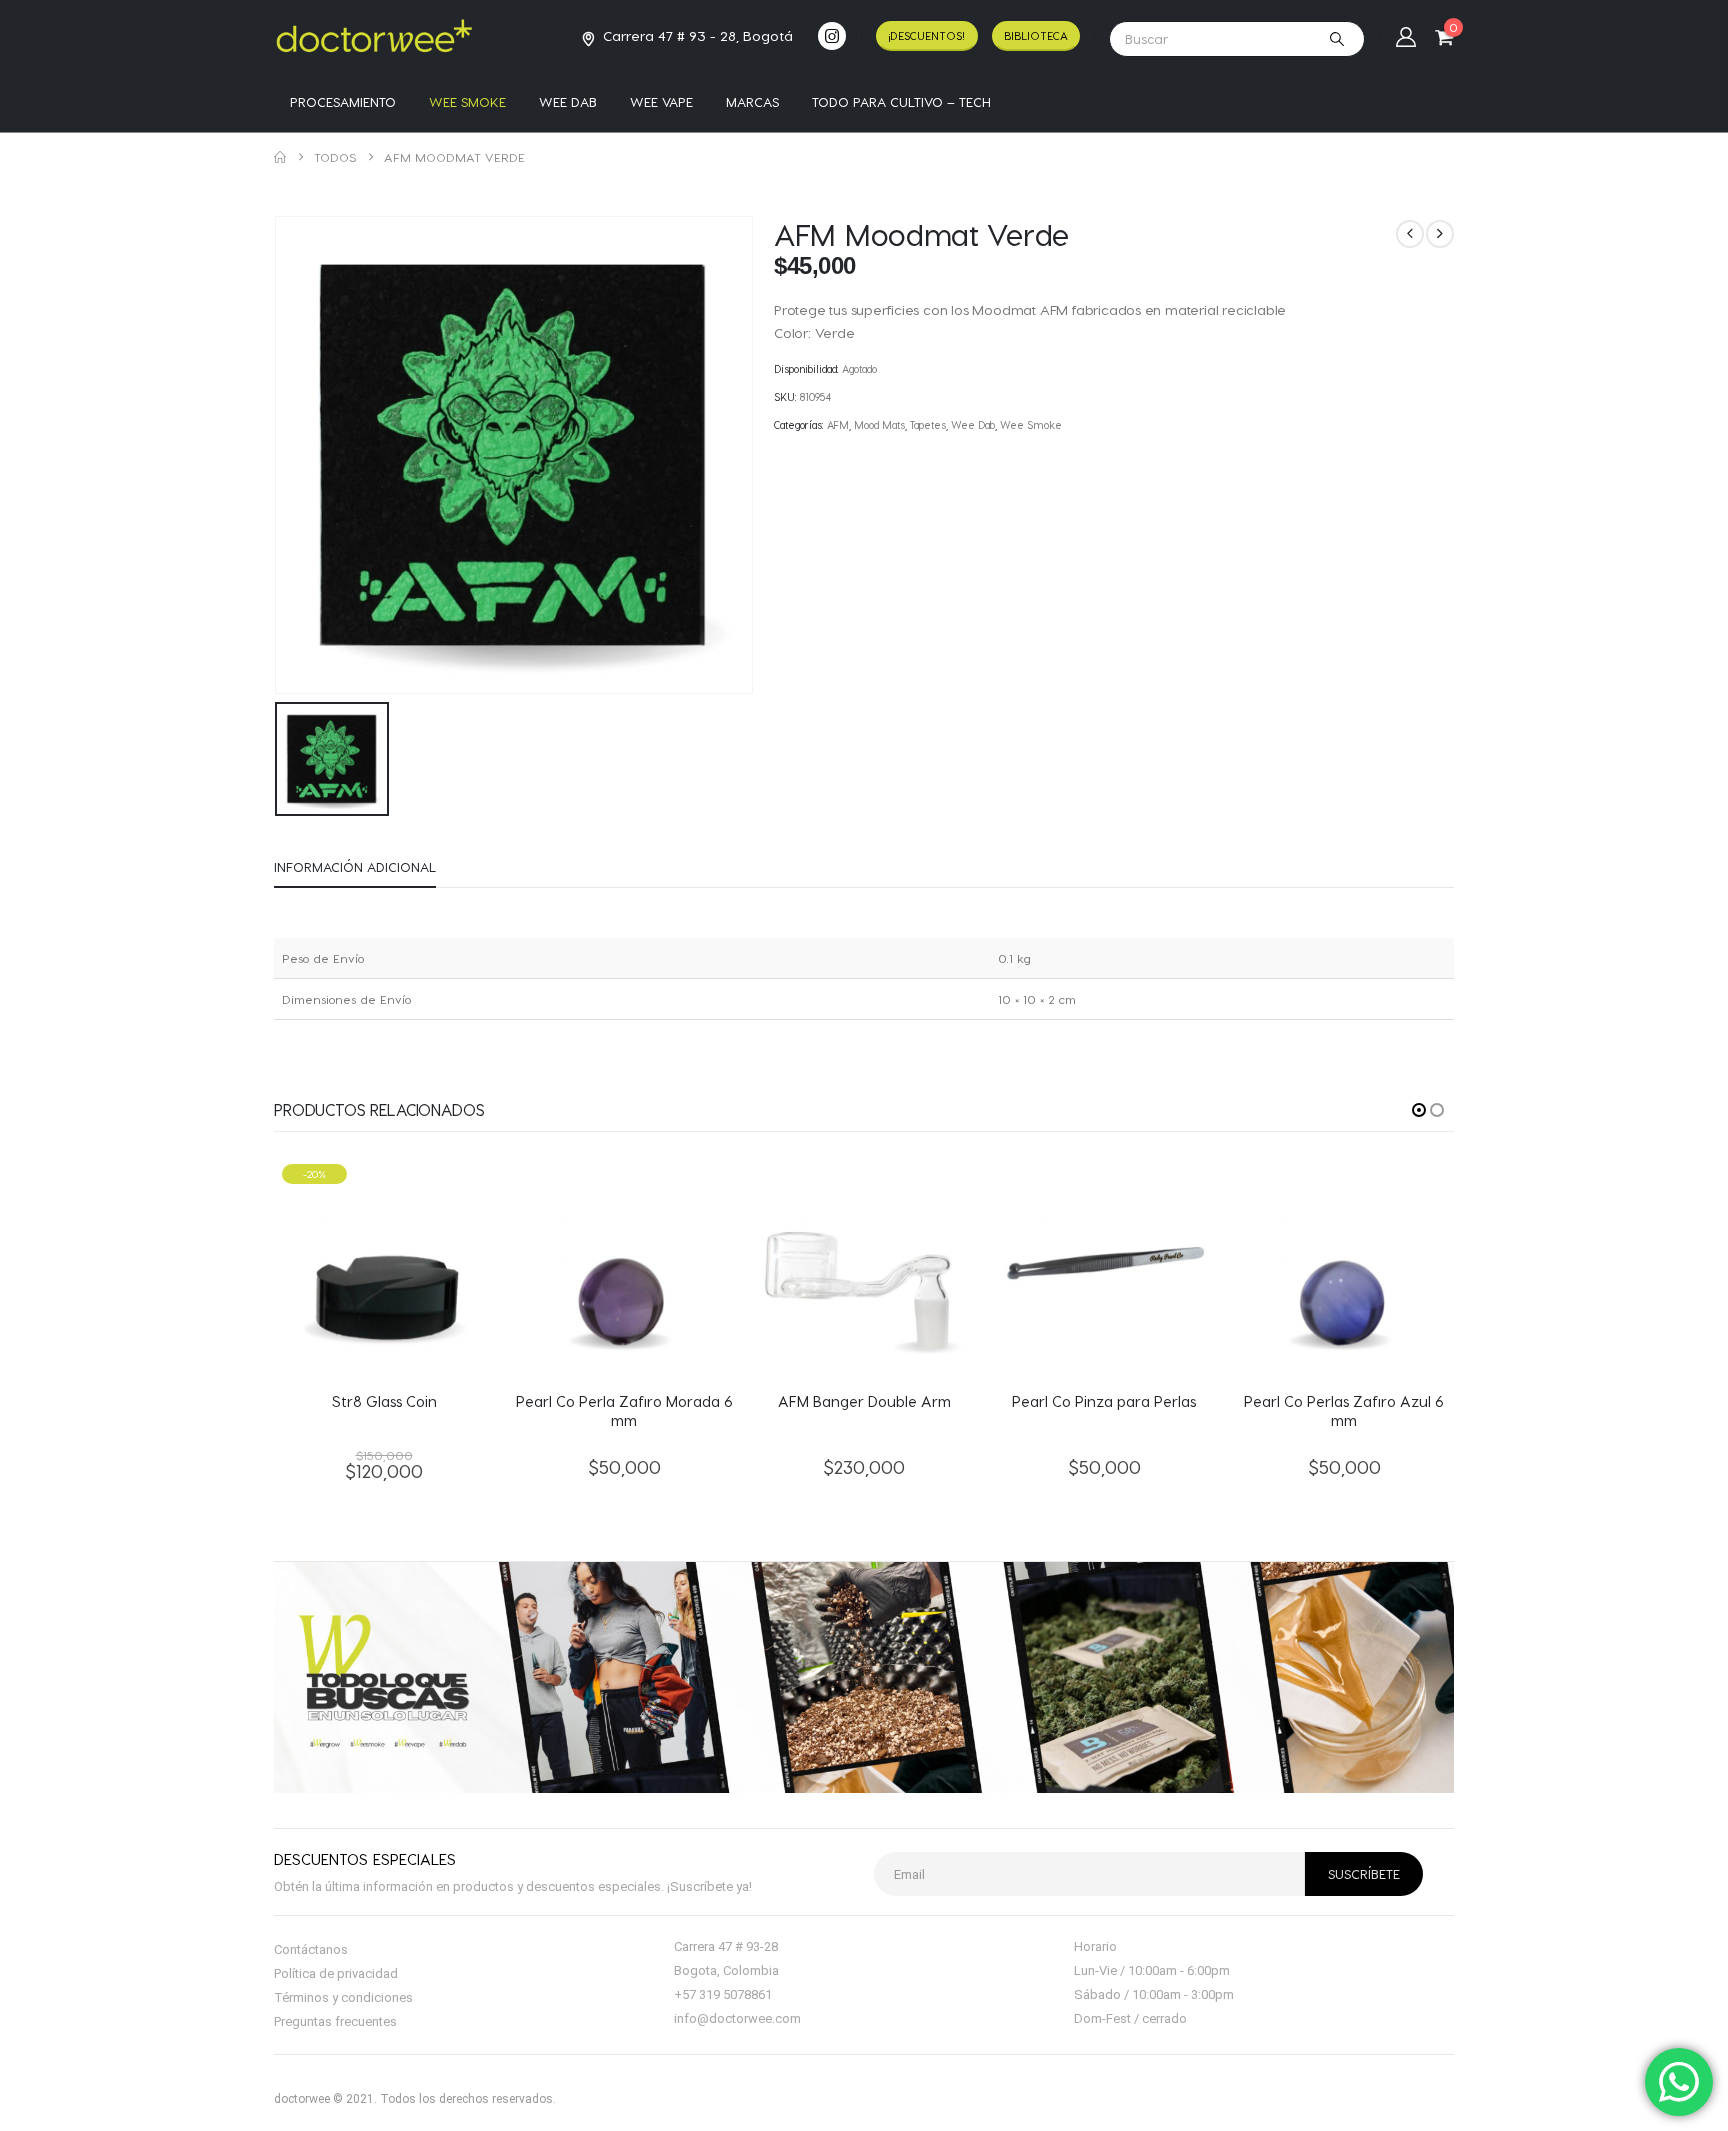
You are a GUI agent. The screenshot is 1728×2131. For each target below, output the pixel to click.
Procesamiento (343, 101)
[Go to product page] (624, 1266)
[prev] (1410, 234)
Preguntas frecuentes (335, 2021)
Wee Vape (661, 101)
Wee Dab (568, 101)
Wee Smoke (467, 101)
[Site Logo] (374, 35)
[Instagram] (832, 36)
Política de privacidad (336, 1973)
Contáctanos (311, 1949)
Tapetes (928, 425)
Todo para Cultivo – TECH (901, 101)
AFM (838, 425)
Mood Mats (879, 425)
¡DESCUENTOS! (926, 35)
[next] (1440, 234)
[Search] (1337, 39)
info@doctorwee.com (737, 2018)
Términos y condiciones (343, 1997)
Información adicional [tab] (355, 866)
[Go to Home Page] (280, 157)
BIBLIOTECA (1036, 35)
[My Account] (1406, 36)
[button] (1419, 1110)
